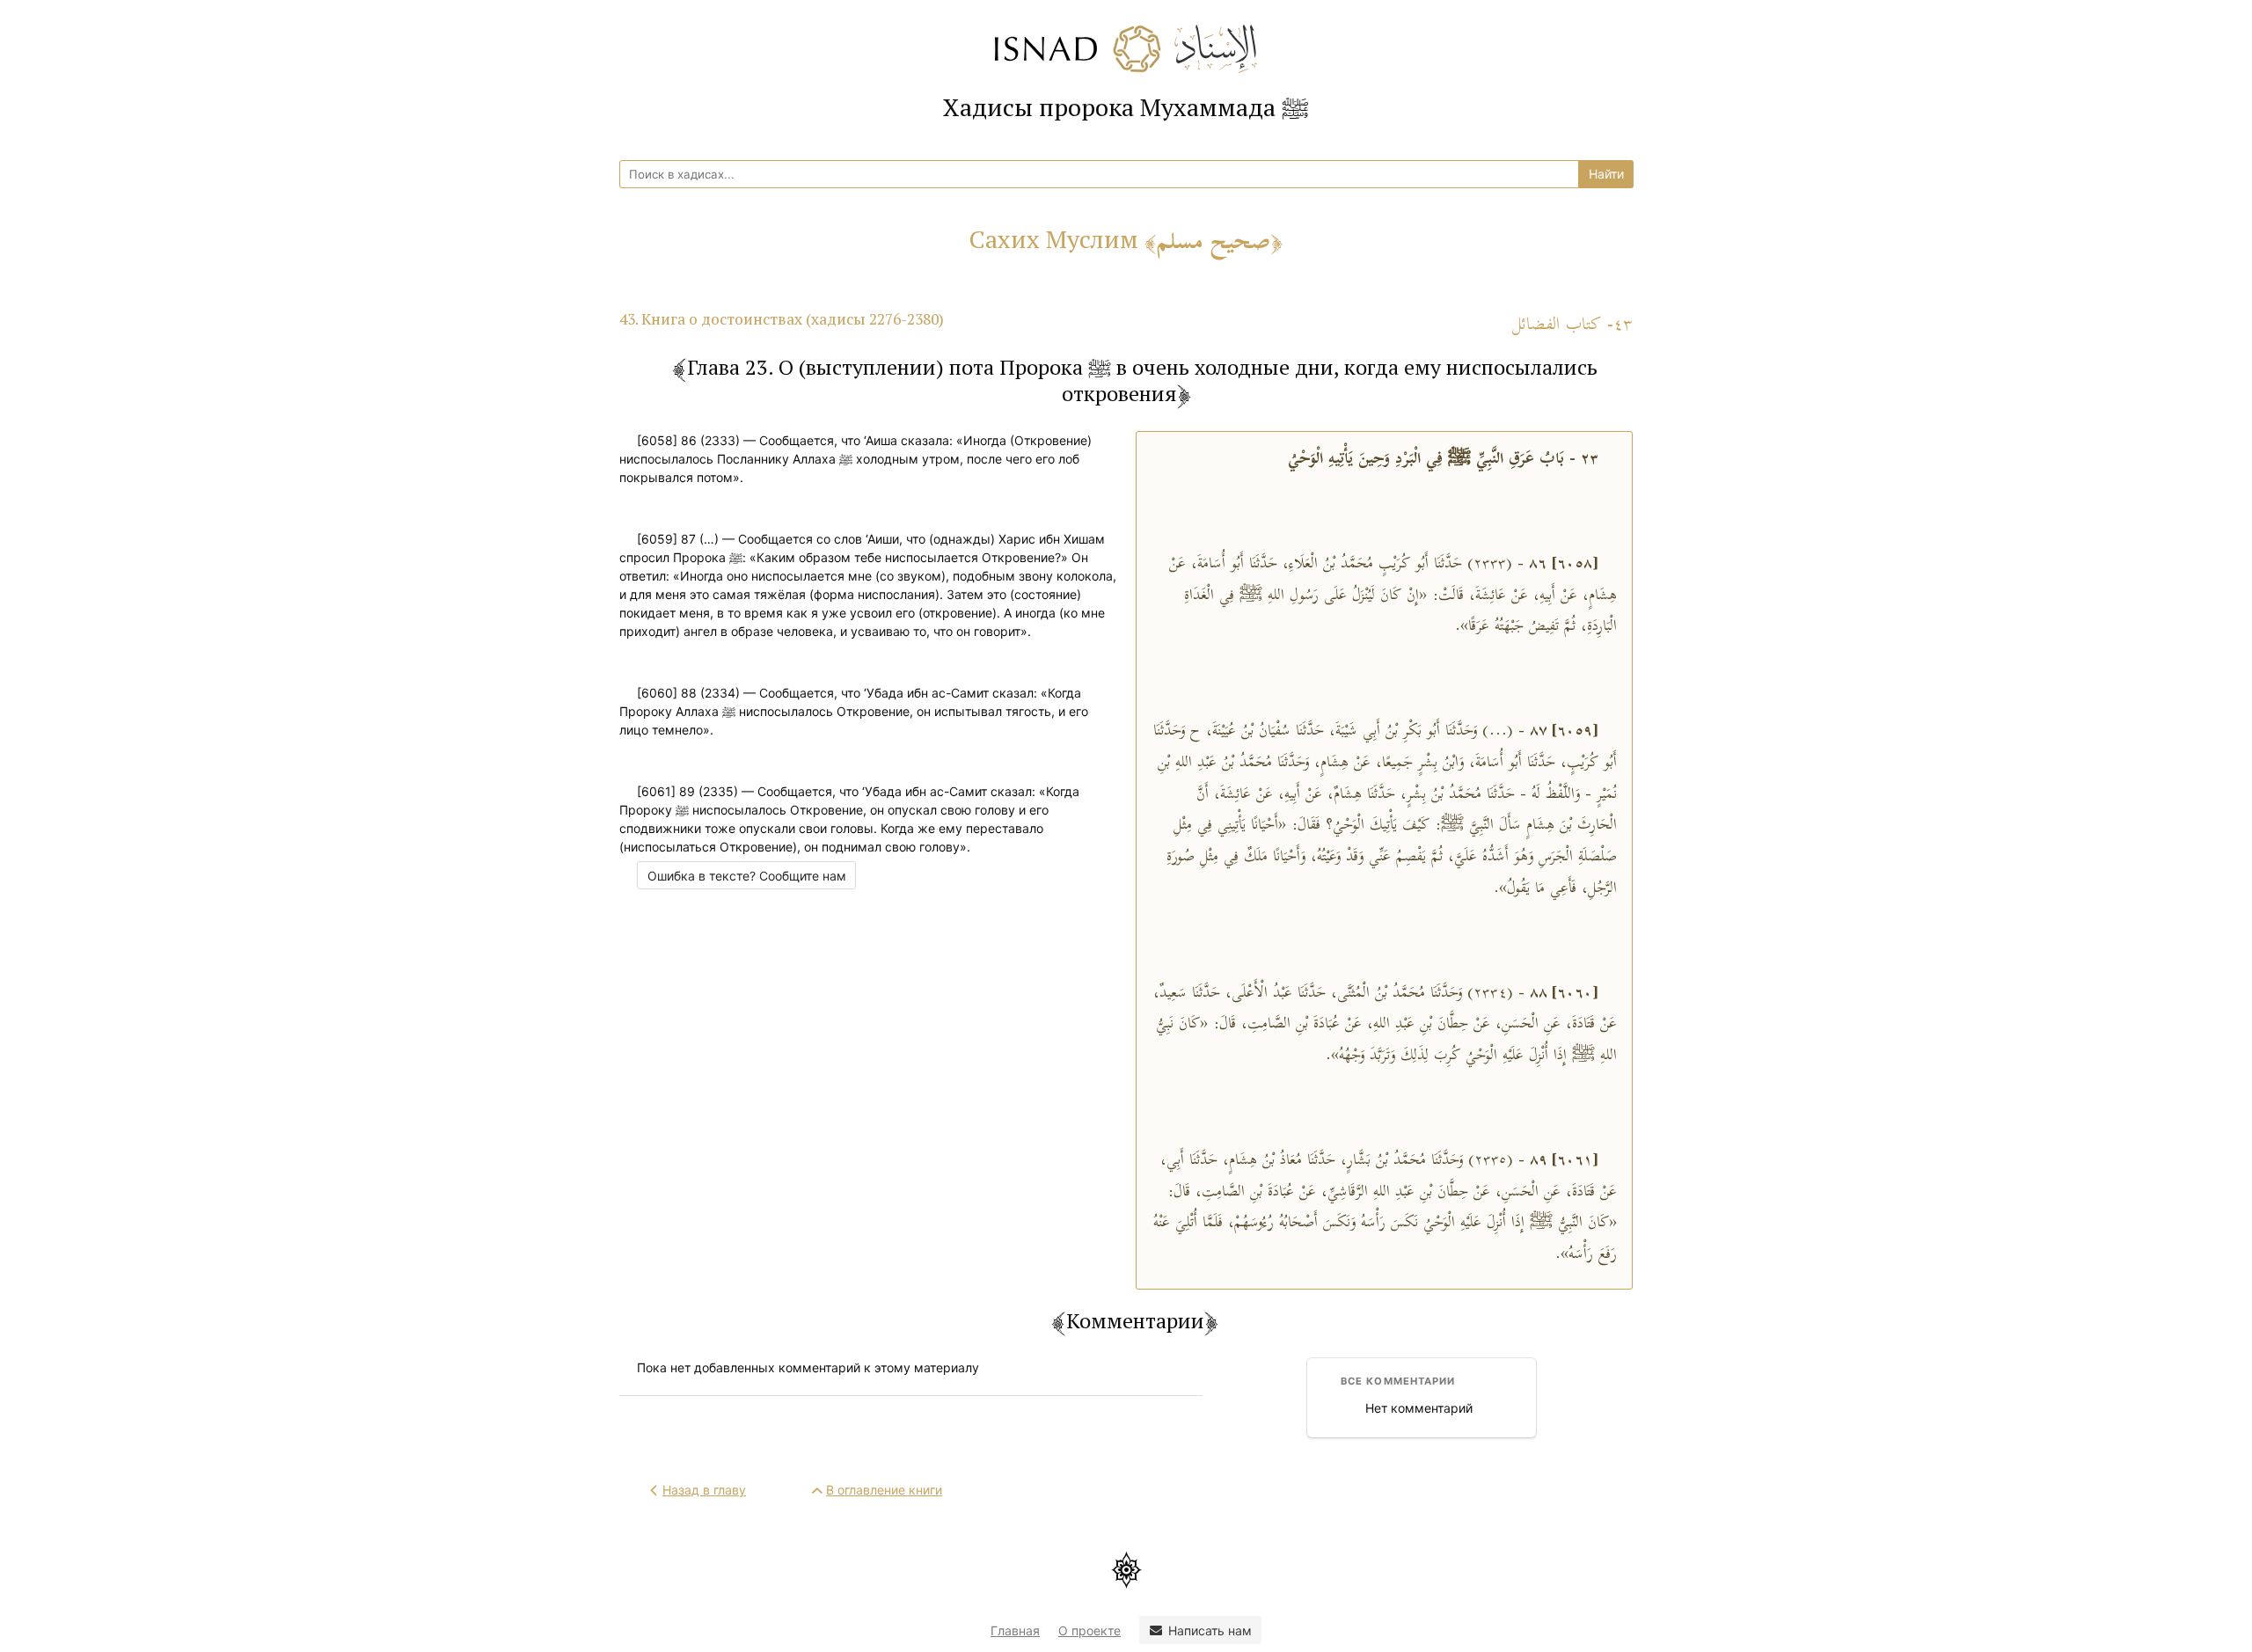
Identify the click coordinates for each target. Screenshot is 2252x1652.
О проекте (1089, 1630)
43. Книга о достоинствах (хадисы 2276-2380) (782, 319)
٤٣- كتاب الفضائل (1572, 325)
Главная (1015, 1630)
